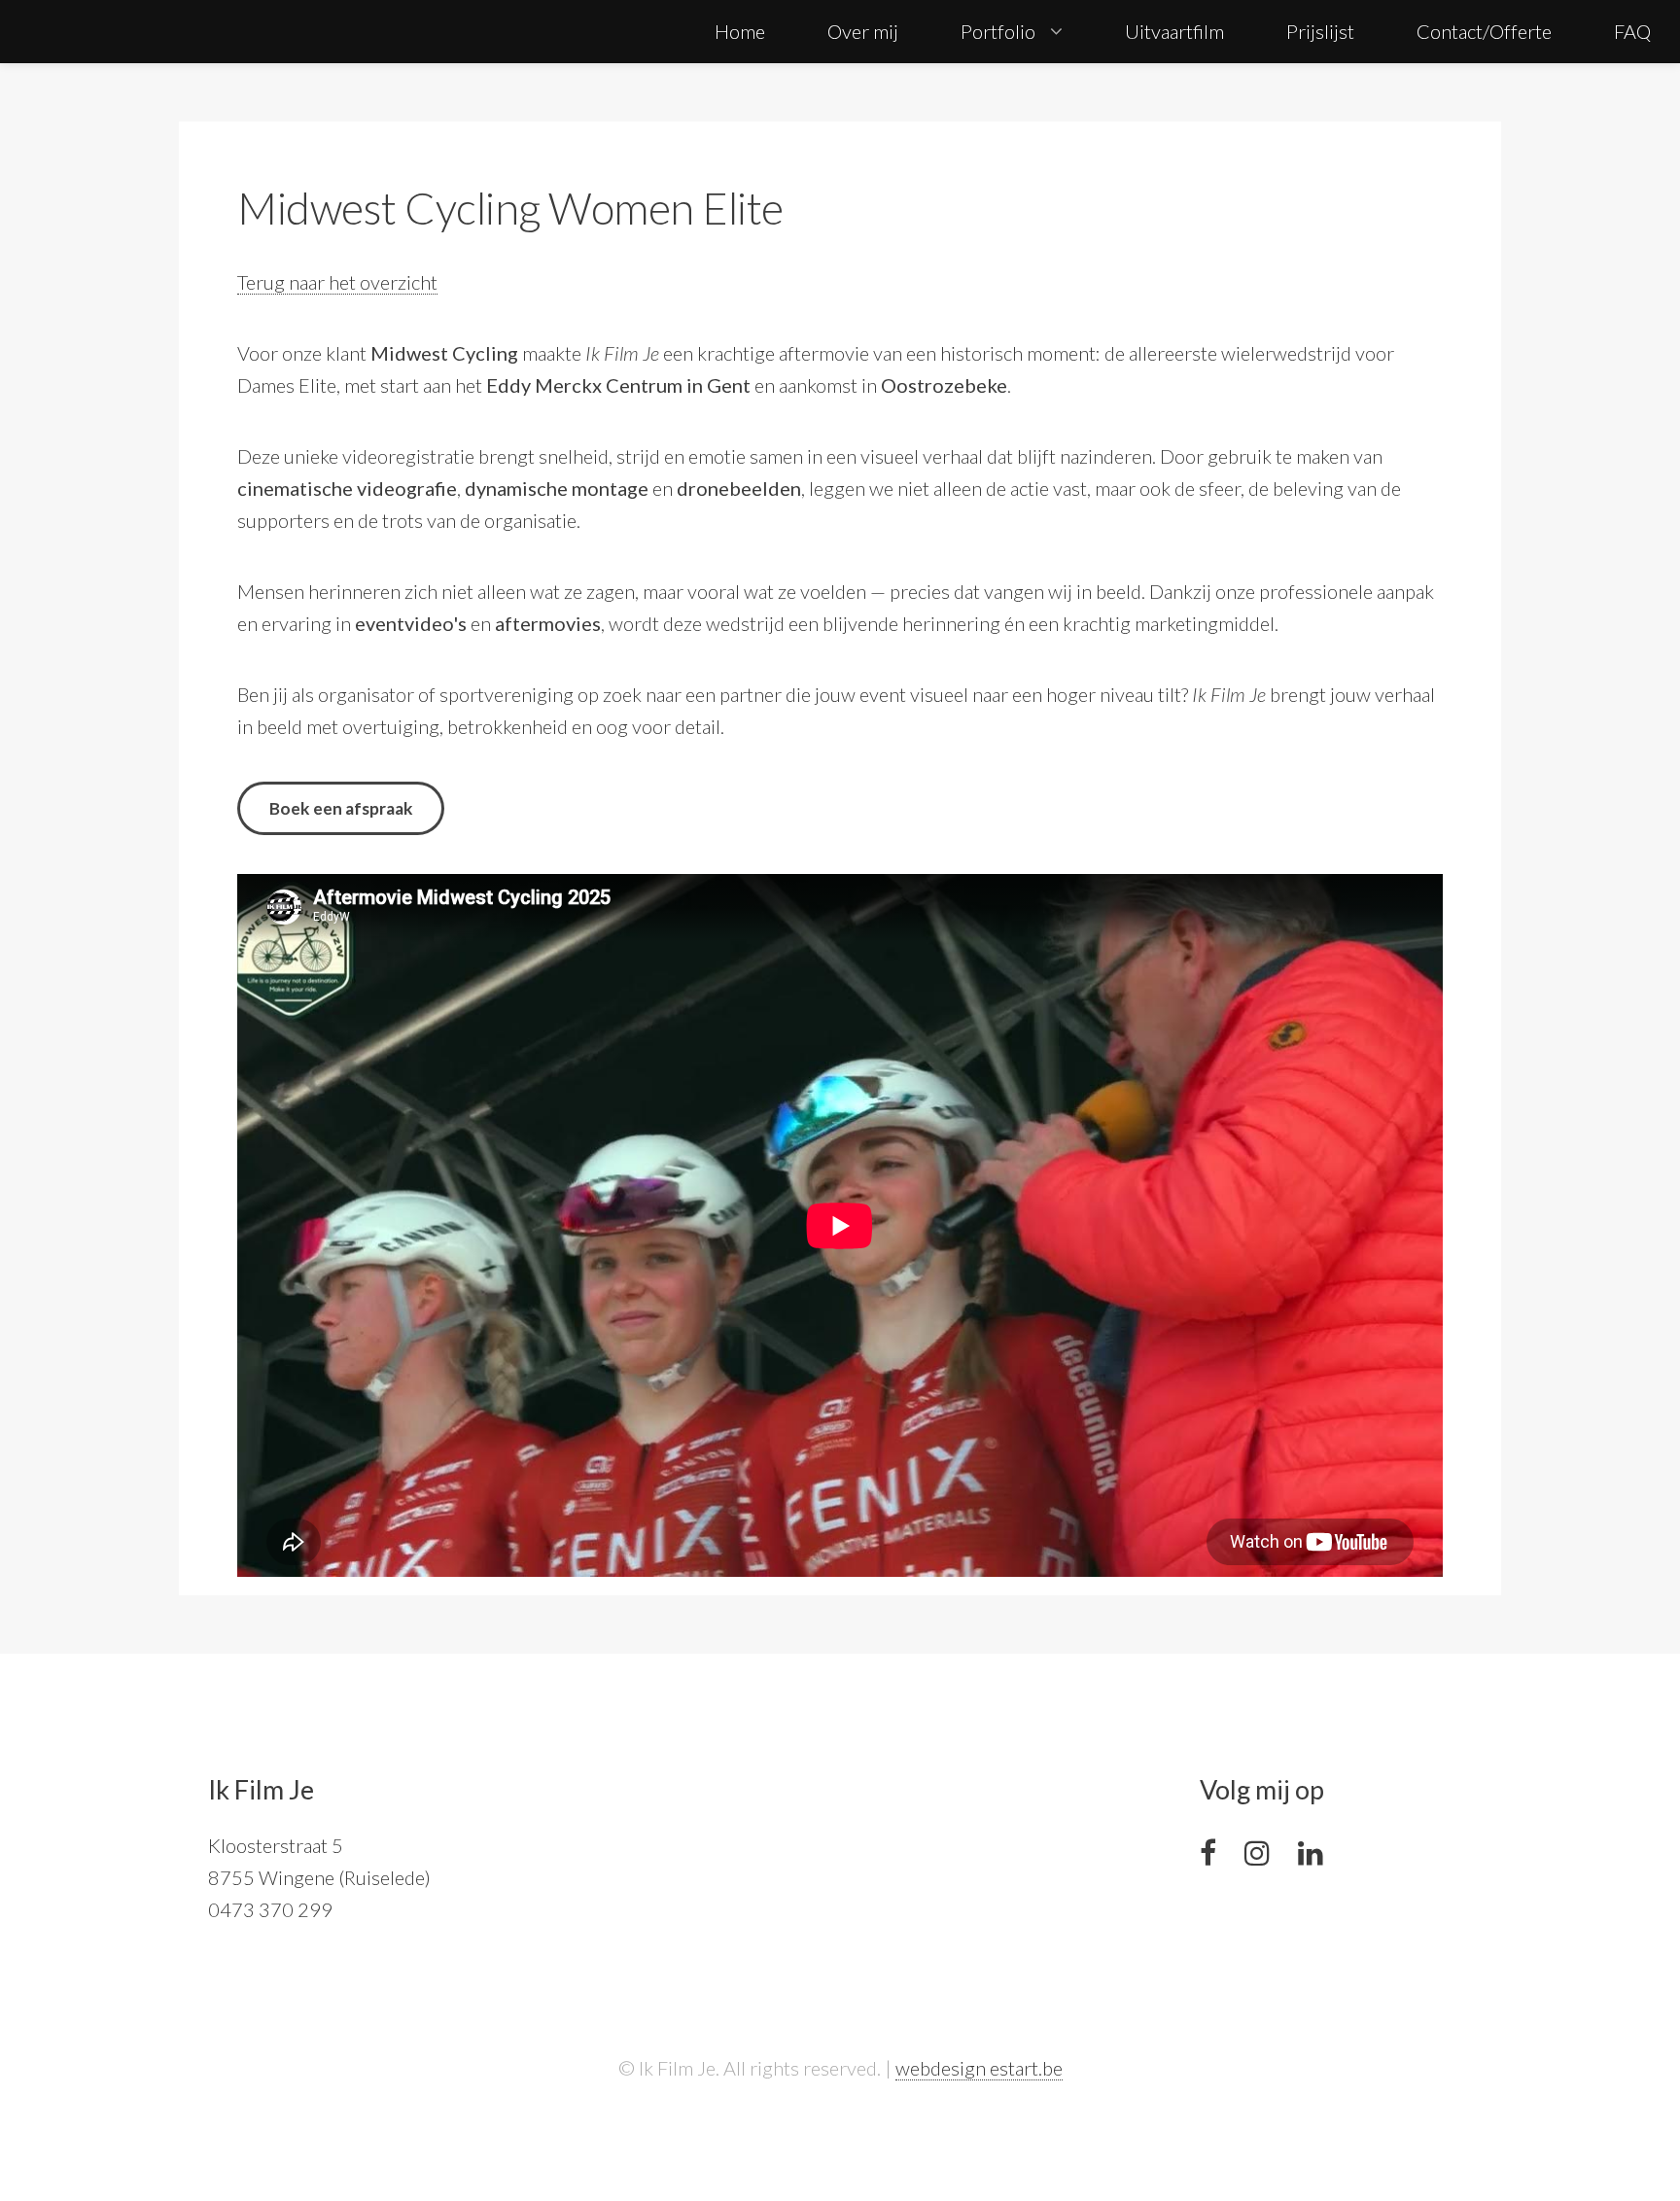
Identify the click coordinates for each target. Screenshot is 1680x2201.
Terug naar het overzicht (337, 282)
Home (740, 31)
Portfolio (998, 31)
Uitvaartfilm (1174, 31)
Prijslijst (1320, 31)
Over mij (863, 31)
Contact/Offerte (1484, 31)
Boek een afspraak (341, 808)
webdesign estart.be (979, 2068)
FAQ (1632, 31)
